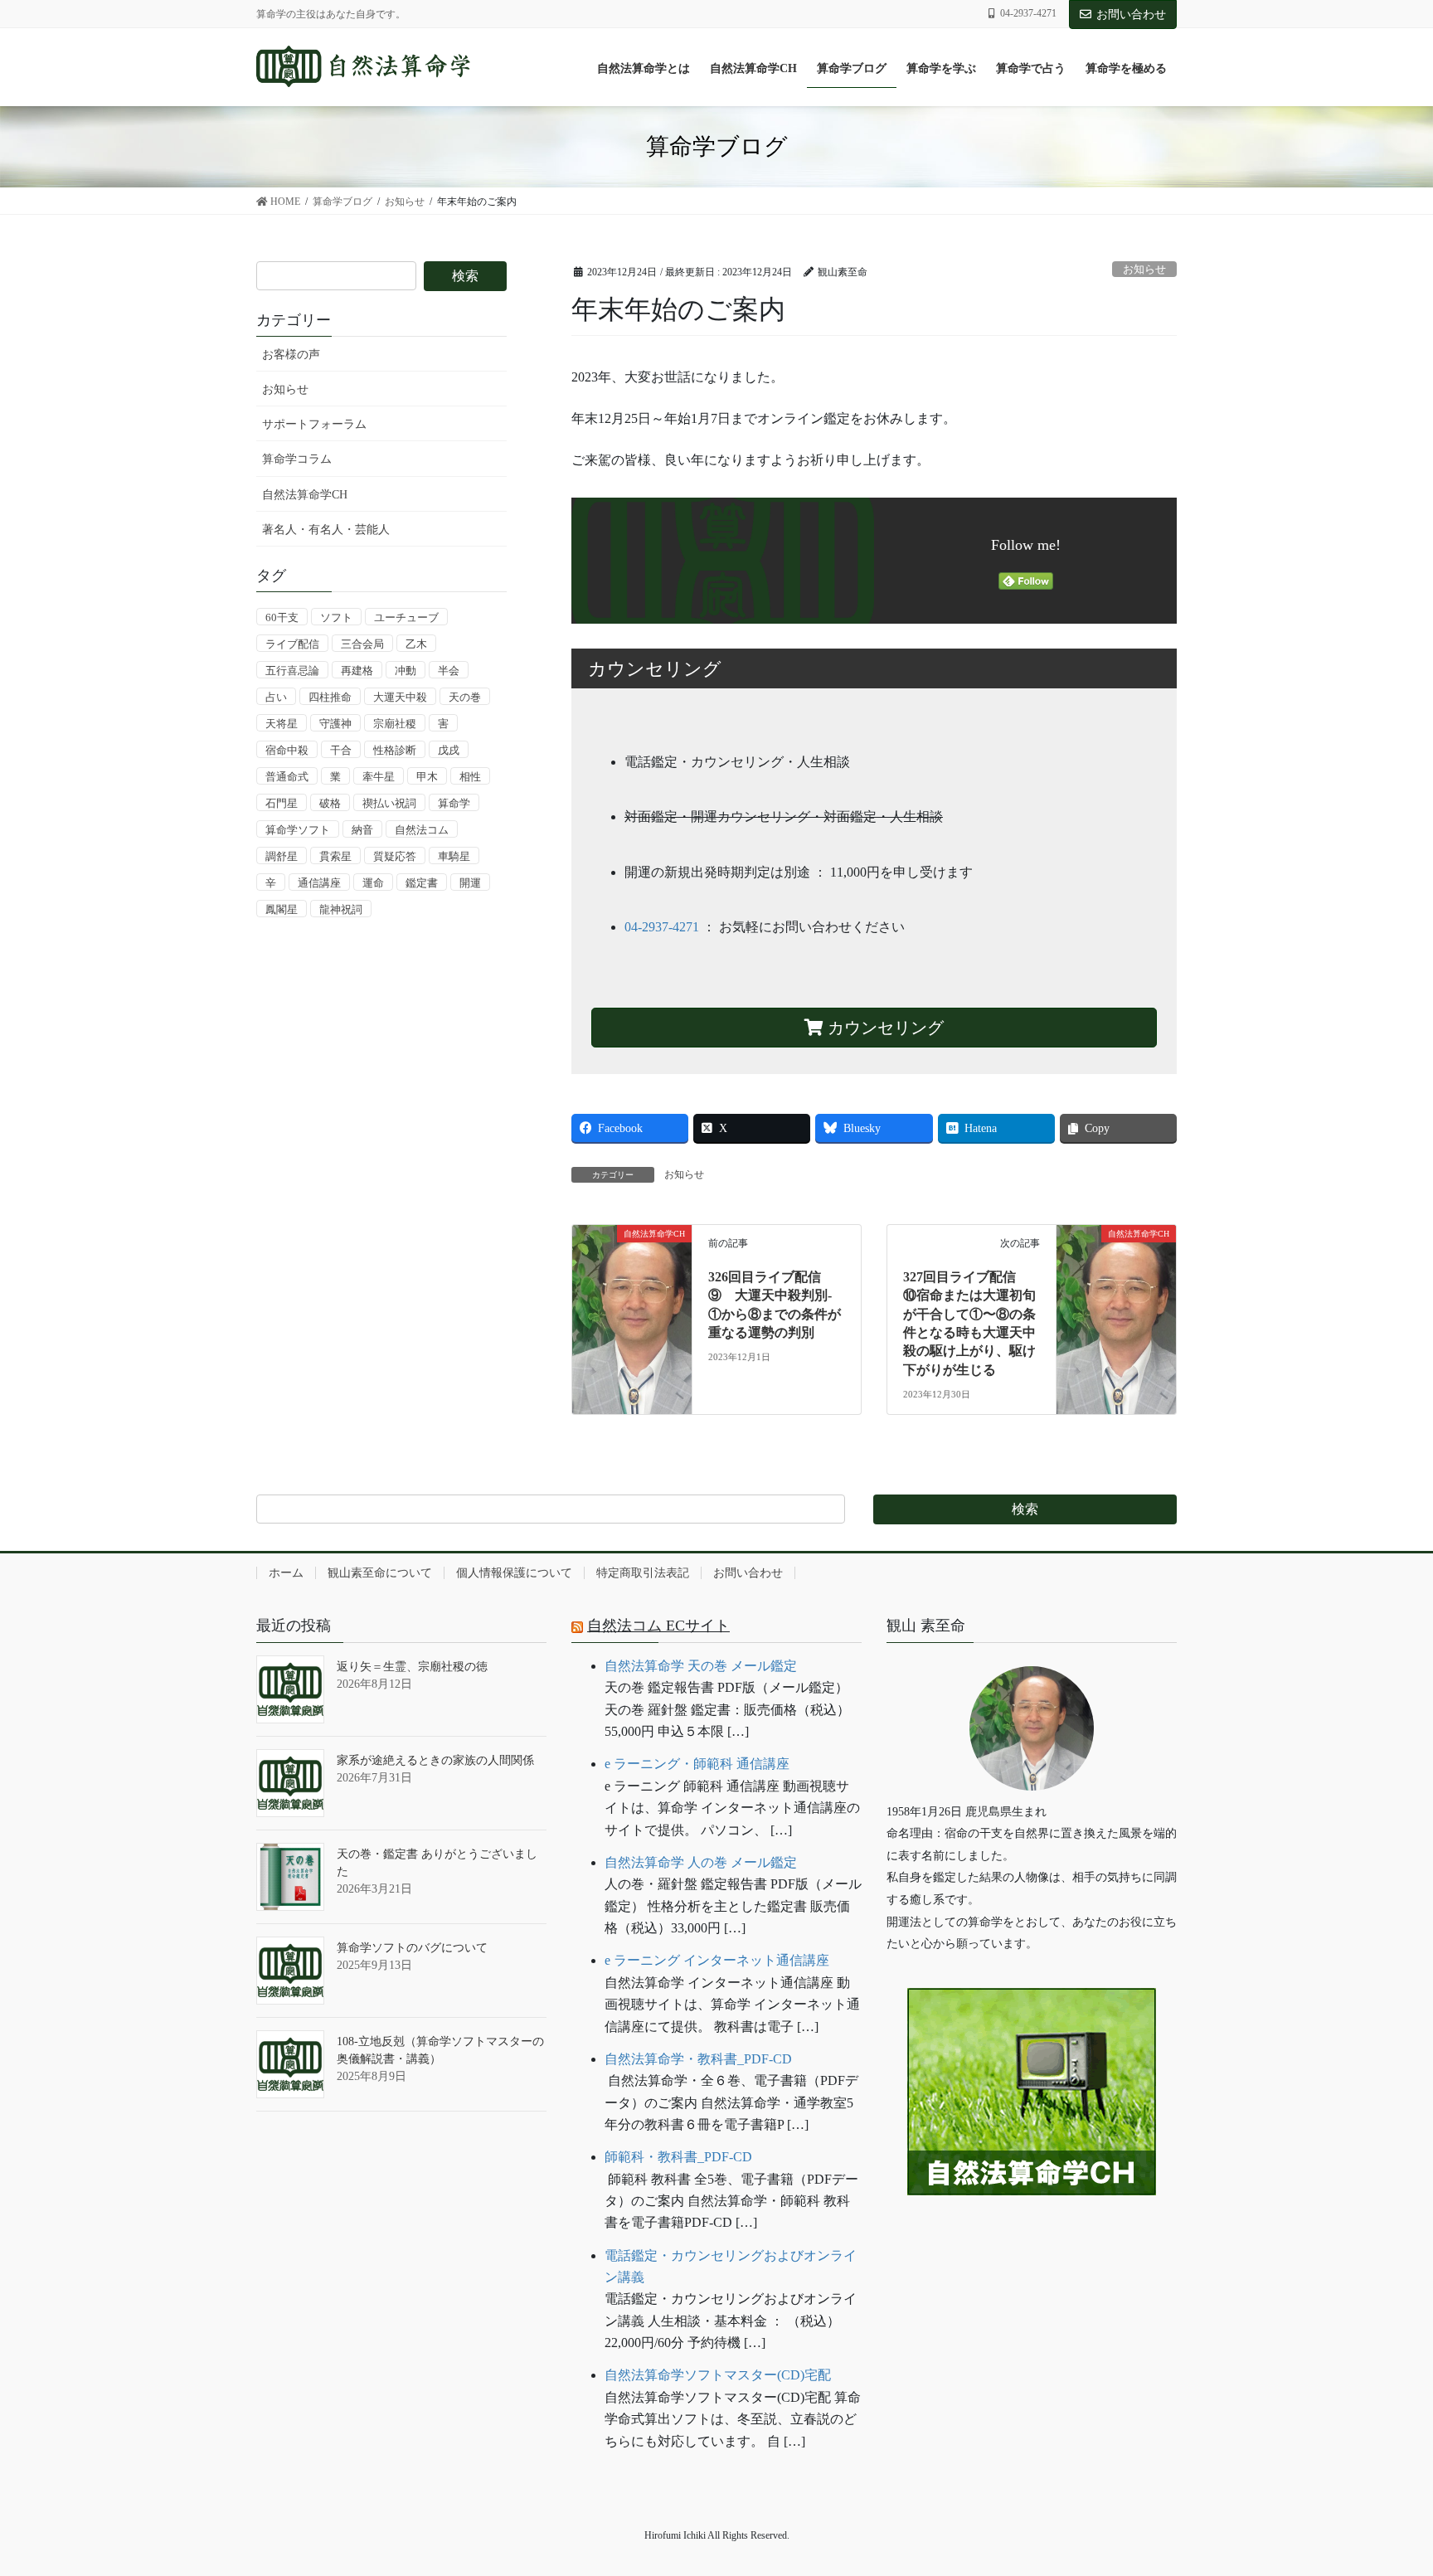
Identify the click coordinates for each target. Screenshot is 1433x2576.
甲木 (427, 777)
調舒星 (282, 856)
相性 (470, 777)
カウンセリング (884, 1028)
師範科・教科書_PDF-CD (678, 2157)
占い (276, 697)
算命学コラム (297, 459)
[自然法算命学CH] (632, 1271)
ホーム (286, 1573)
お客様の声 (291, 355)
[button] (1032, 2246)
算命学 (454, 803)
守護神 (335, 724)
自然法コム (422, 830)
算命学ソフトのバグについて (412, 1948)
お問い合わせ (1131, 15)
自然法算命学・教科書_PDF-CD (698, 2059)
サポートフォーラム (314, 424)
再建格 (357, 671)
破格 (330, 803)
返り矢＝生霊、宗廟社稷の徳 (412, 1667)
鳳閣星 (282, 909)
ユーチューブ (406, 617)
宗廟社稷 (395, 724)
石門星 (282, 803)
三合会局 (362, 644)
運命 (373, 883)
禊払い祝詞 (389, 803)
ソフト (336, 617)
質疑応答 (395, 856)
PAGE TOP (1384, 2484)
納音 (362, 830)
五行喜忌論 (292, 671)
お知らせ (1144, 270)
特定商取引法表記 (643, 1573)
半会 (449, 671)
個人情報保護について (514, 1573)
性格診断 (395, 750)
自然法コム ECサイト (658, 1626)
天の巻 (465, 697)
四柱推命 (330, 697)
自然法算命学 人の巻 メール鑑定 (701, 1862)
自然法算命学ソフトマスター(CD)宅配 (718, 2375)
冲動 (406, 671)
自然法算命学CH (305, 495)
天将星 (282, 724)
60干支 (282, 617)
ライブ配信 (292, 644)
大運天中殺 (400, 697)
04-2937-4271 (662, 927)
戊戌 (449, 750)
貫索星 (335, 856)
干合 (341, 750)
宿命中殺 (287, 750)
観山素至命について (380, 1573)
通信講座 (319, 883)
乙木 (416, 644)
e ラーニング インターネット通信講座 (717, 1960)
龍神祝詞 (341, 909)
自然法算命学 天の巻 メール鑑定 (701, 1666)
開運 (470, 883)
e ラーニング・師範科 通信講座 (697, 1764)
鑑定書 (422, 883)
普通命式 (287, 777)
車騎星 (454, 856)
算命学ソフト (298, 830)
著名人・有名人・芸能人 (326, 530)
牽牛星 (379, 777)
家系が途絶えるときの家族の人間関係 (435, 1760)
